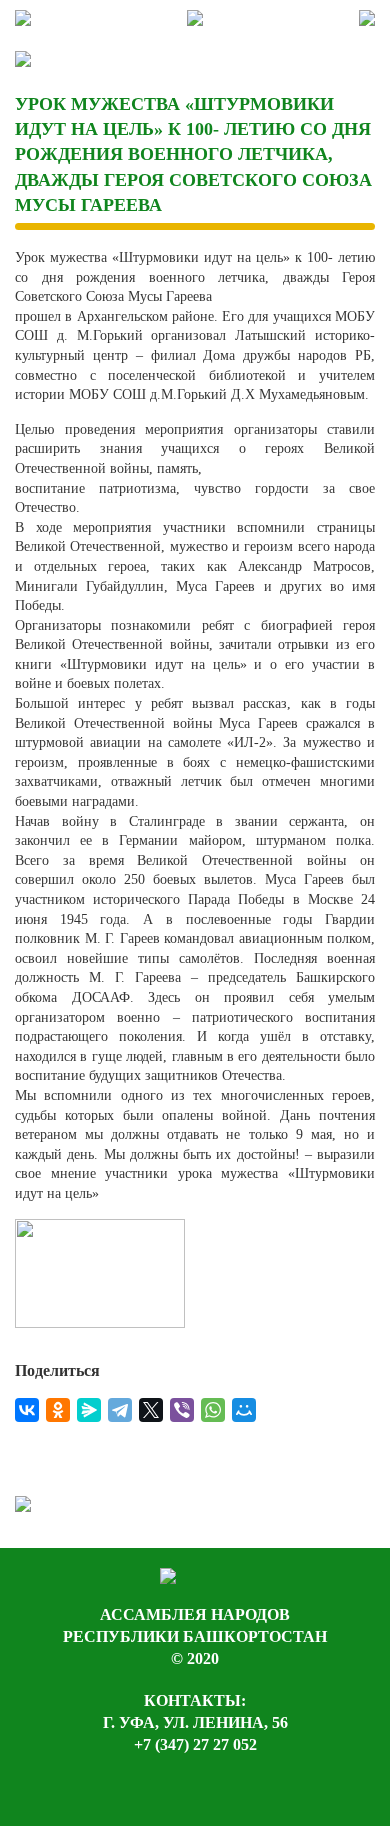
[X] (151, 1410)
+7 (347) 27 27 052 (195, 1744)
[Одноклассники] (58, 1410)
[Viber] (182, 1410)
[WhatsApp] (213, 1410)
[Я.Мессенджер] (89, 1410)
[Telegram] (120, 1410)
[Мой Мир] (244, 1410)
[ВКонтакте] (27, 1410)
